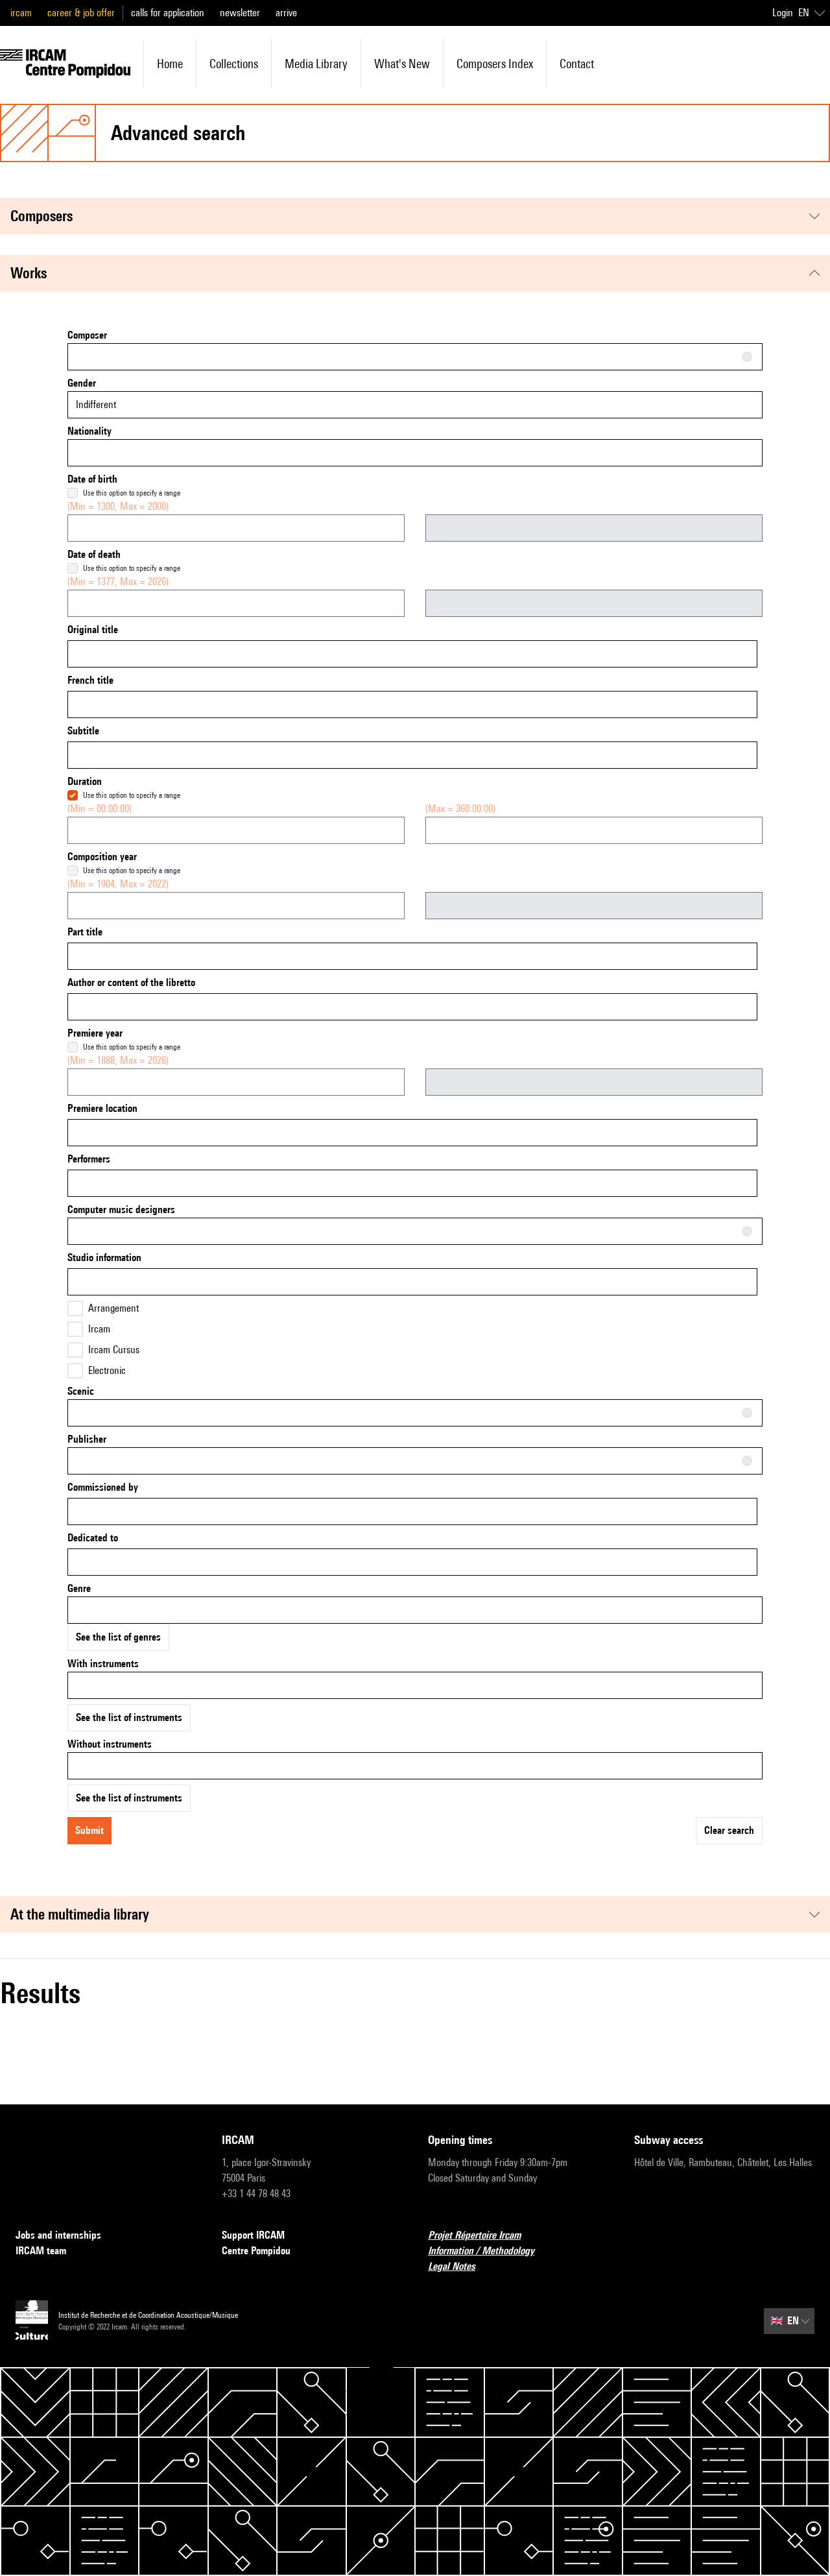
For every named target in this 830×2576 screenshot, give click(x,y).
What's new (402, 64)
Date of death (94, 554)
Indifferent (96, 404)
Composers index (495, 64)
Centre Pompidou (256, 2251)
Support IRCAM (253, 2235)
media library (316, 64)
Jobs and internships (58, 2235)
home (170, 64)
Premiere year (95, 1033)
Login (783, 13)
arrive (286, 13)
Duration (85, 781)
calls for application (168, 13)
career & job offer (81, 13)
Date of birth (92, 479)
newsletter (240, 13)
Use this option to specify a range (132, 493)
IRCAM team (41, 2251)
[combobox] (415, 357)
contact (577, 64)
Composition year (102, 857)
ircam (21, 13)
